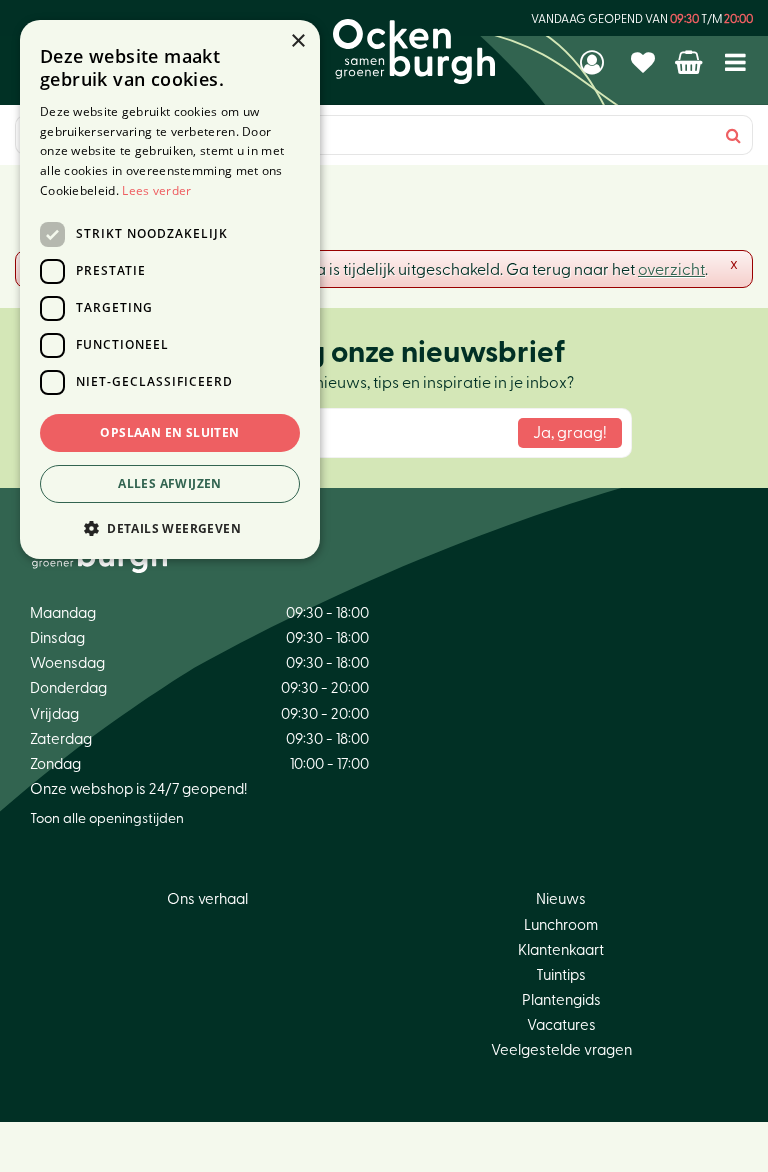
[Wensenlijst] (645, 62)
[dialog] (170, 289)
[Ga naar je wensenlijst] (645, 62)
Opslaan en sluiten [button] (169, 432)
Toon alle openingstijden (107, 819)
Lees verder (156, 190)
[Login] (594, 62)
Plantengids (561, 1000)
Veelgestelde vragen (561, 1050)
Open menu (735, 62)
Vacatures (561, 1025)
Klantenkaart (561, 950)
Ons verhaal (207, 899)
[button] (170, 527)
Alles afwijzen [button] (170, 483)
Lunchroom (561, 925)
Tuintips (561, 975)
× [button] (297, 41)
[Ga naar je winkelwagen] (690, 62)
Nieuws (561, 899)
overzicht (671, 270)
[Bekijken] (690, 62)
